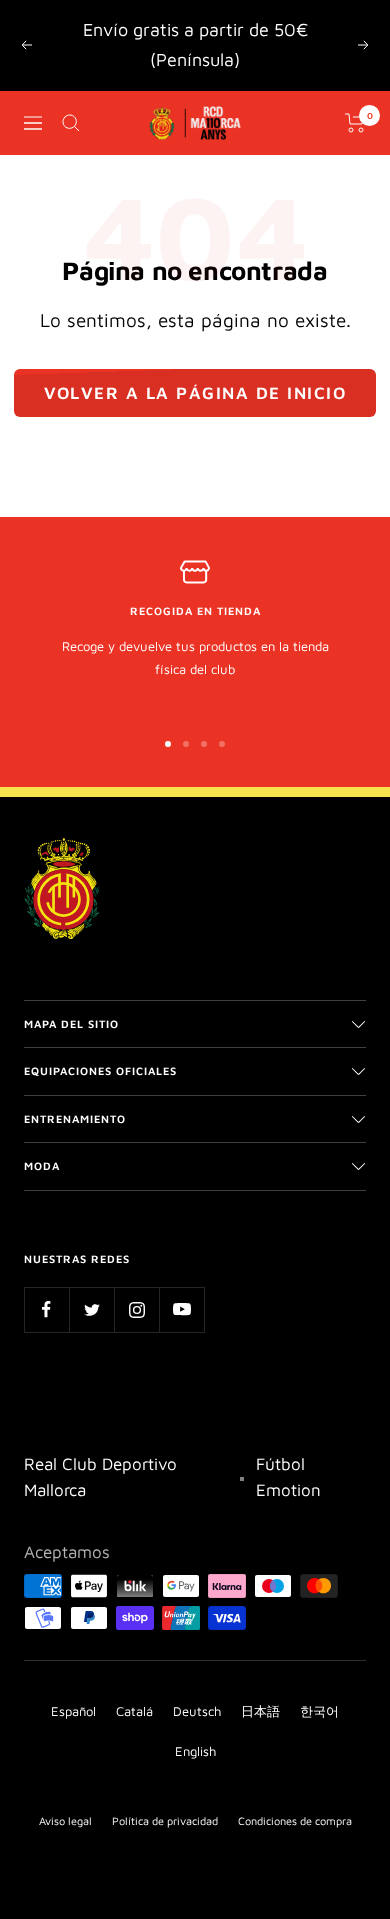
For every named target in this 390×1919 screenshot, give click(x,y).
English (195, 1751)
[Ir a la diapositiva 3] (204, 744)
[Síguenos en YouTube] (181, 1309)
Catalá (134, 1711)
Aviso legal (65, 1820)
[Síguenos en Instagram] (136, 1309)
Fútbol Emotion (288, 1477)
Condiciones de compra (295, 1820)
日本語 (260, 1711)
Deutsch (197, 1711)
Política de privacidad (165, 1820)
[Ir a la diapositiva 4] (222, 744)
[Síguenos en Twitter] (91, 1309)
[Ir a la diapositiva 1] (168, 744)
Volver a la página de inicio (195, 393)
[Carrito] (355, 123)
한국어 (319, 1711)
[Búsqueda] (71, 123)
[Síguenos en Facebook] (46, 1309)
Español (73, 1711)
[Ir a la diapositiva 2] (186, 744)
